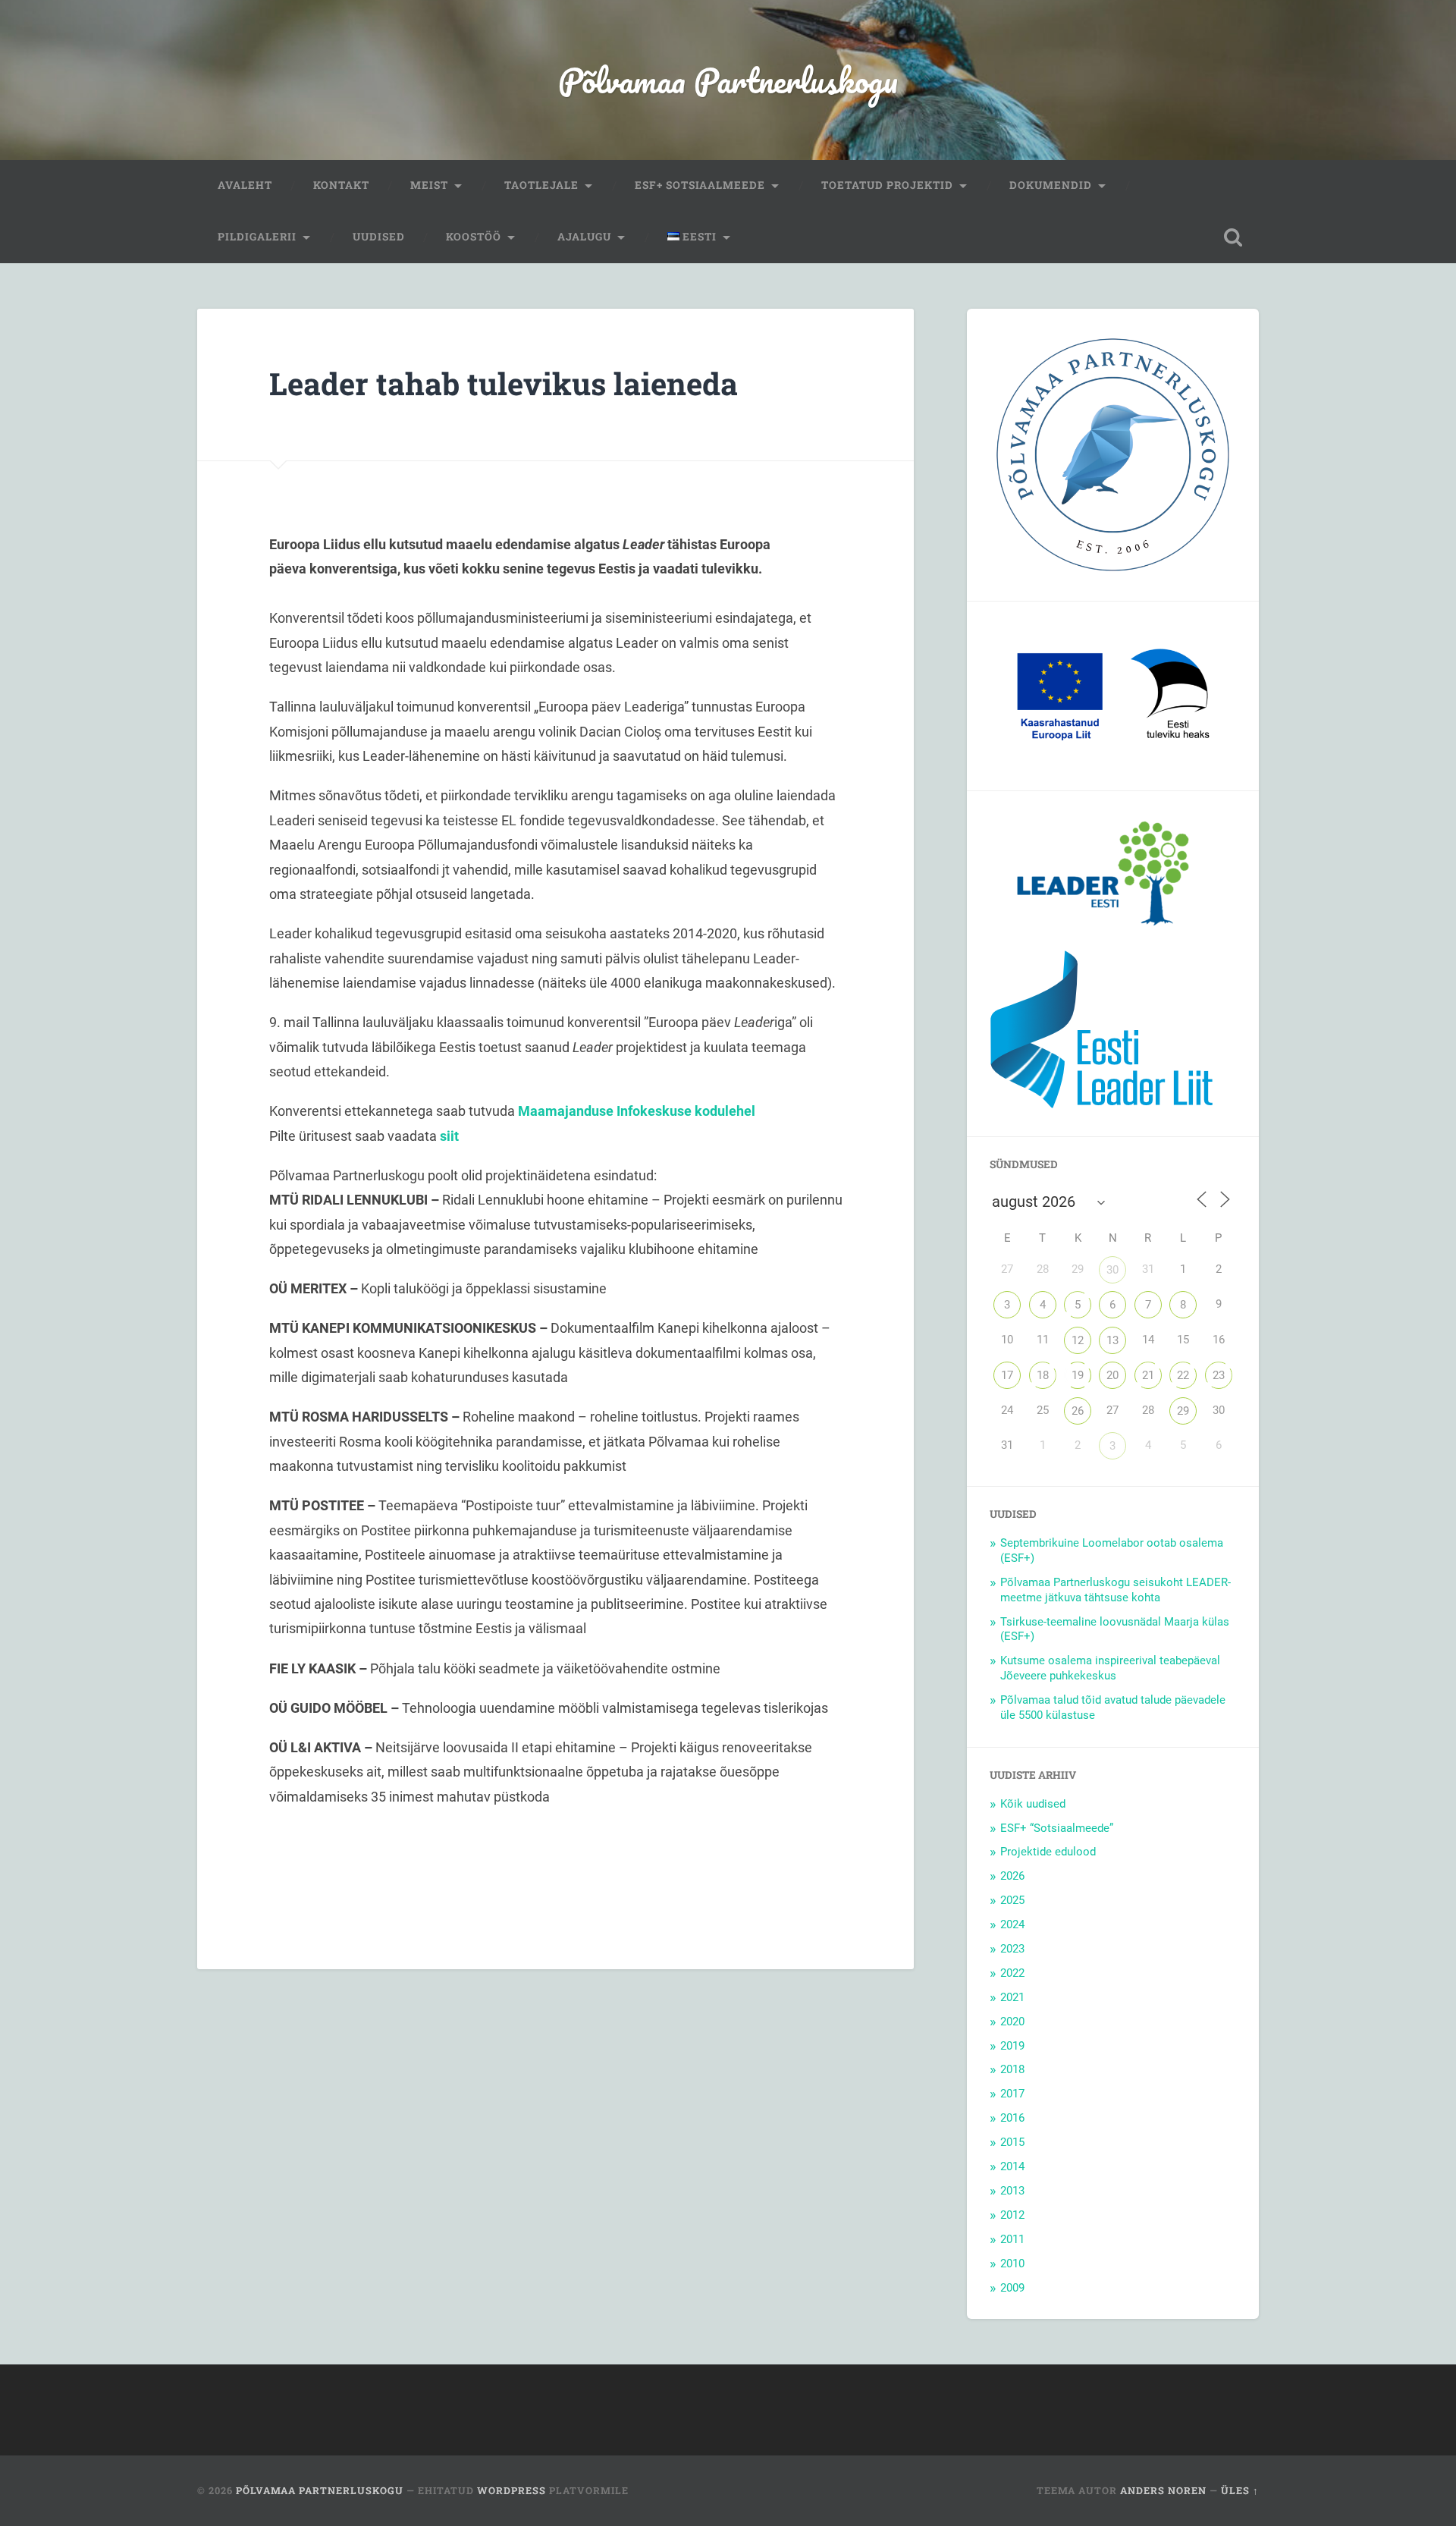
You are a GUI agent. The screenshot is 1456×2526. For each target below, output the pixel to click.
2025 (1012, 1900)
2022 (1012, 1973)
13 (1112, 1340)
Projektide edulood (1048, 1852)
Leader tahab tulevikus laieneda (504, 383)
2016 (1012, 2118)
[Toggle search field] (1233, 237)
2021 (1012, 1997)
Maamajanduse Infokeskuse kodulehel (637, 1111)
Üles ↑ (1240, 2490)
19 (1078, 1375)
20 (1112, 1375)
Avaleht (245, 185)
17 (1007, 1375)
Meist (429, 185)
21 (1148, 1375)
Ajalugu (584, 237)
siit (449, 1136)
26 (1078, 1411)
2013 (1012, 2191)
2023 (1012, 1949)
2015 (1012, 2142)
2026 (1012, 1876)
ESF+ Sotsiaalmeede (700, 185)
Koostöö (474, 237)
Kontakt (341, 185)
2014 (1012, 2166)
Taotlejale (541, 185)
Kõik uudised (1033, 1804)
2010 (1012, 2264)
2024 (1012, 1924)
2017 (1012, 2094)
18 (1043, 1375)
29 (1183, 1411)
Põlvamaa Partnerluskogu (728, 80)
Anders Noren (1163, 2490)
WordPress (511, 2490)
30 (1112, 1270)
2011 (1012, 2239)
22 (1183, 1375)
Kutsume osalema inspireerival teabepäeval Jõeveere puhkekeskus (1110, 1668)
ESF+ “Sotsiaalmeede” (1057, 1828)
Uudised (379, 237)
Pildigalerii (257, 237)
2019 (1012, 2046)
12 (1078, 1340)
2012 (1012, 2215)
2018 (1012, 2069)
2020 (1012, 2022)
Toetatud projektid (887, 185)
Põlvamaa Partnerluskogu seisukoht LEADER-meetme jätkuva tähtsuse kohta (1116, 1590)
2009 (1012, 2288)
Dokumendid (1051, 185)
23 (1219, 1375)
